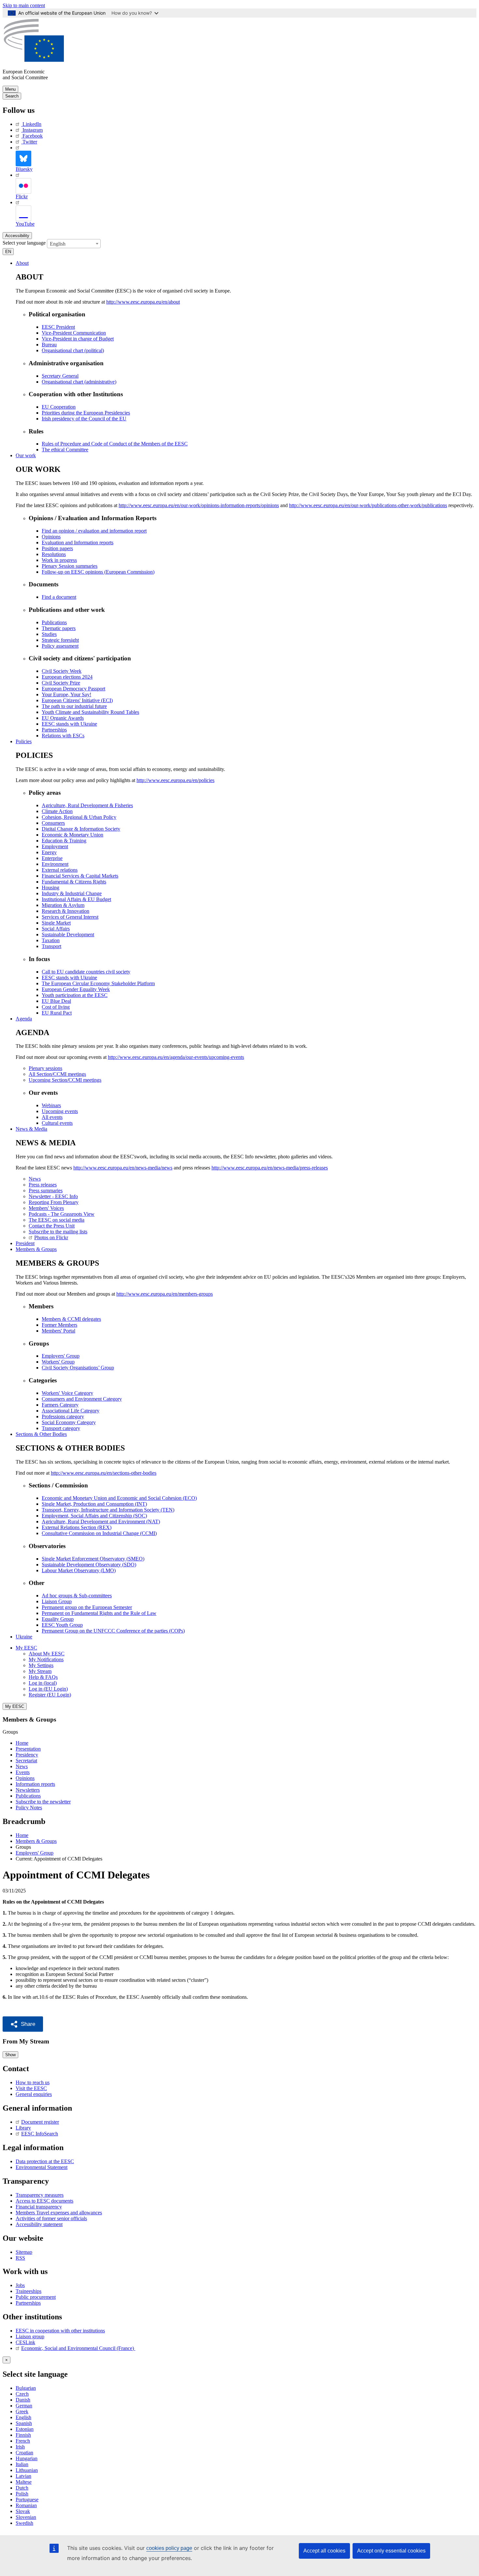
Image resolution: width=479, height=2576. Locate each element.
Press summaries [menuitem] (46, 1190)
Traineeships (29, 2291)
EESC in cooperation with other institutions (60, 2331)
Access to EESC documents (44, 2201)
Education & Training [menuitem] (64, 841)
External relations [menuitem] (60, 870)
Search (12, 96)
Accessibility (17, 236)
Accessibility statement (39, 2224)
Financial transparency (39, 2207)
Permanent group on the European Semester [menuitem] (87, 1607)
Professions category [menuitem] (63, 1416)
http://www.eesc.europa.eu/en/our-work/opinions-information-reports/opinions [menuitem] (199, 505)
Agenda (24, 1019)
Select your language (24, 243)
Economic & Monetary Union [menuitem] (73, 835)
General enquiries (34, 2094)
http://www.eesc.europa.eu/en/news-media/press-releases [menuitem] (270, 1168)
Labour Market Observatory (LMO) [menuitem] (79, 1570)
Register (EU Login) (50, 1695)
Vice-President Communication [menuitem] (74, 333)
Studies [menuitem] (49, 634)
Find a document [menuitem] (59, 597)
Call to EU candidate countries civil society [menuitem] (86, 972)
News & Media (31, 1129)
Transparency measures (40, 2195)
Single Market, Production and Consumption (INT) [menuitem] (94, 1504)
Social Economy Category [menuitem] (69, 1422)
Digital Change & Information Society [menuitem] (81, 829)
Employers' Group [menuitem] (61, 1356)
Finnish (23, 2435)
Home (22, 1743)
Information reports (35, 1784)
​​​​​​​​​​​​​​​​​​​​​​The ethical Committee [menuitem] (65, 450)
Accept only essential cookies (391, 2551)
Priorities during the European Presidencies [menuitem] (86, 413)
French (23, 2441)
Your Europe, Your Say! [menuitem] (66, 694)
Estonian (25, 2429)
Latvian (23, 2476)
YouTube (25, 224)
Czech (22, 2394)
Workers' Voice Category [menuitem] (67, 1393)
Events (23, 1772)
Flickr (22, 196)
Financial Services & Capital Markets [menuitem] (80, 876)
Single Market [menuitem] (56, 923)
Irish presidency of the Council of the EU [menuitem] (84, 419)
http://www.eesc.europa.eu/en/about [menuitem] (143, 302)
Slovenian (26, 2517)
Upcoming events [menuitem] (60, 1111)
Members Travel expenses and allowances (59, 2213)
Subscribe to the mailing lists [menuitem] (58, 1232)
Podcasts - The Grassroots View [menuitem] (62, 1214)
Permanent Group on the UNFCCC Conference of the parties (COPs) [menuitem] (113, 1631)
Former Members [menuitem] (59, 1325)
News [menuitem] (35, 1179)
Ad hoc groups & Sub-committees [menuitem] (77, 1596)
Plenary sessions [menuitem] (45, 1068)
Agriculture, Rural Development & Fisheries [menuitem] (87, 805)
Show (10, 2055)
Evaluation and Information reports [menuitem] (78, 542)
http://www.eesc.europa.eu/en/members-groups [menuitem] (165, 1294)
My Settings (41, 1665)
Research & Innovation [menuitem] (65, 911)
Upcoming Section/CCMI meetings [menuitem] (65, 1080)
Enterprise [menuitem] (52, 858)
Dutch (22, 2488)
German (24, 2406)
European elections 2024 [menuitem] (67, 677)
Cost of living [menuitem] (56, 1007)
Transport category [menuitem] (61, 1428)
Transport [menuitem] (51, 946)
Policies (24, 741)
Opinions (25, 1778)
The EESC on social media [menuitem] (57, 1220)
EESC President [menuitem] (58, 327)
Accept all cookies (324, 2551)
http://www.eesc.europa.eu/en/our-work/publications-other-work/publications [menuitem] (368, 505)
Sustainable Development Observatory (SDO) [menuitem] (89, 1565)
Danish (23, 2400)
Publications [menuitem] (54, 622)
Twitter (30, 142)
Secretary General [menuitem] (60, 376)
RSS (20, 2258)
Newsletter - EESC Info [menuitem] (53, 1196)
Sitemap (24, 2252)
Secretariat (26, 1761)
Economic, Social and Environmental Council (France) (78, 2348)
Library (23, 2128)
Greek (22, 2411)
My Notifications (46, 1659)
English (23, 2417)
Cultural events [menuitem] (57, 1123)
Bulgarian (26, 2388)
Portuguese (27, 2500)
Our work (26, 455)
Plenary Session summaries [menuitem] (70, 566)
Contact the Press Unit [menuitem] (52, 1226)
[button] (23, 2024)
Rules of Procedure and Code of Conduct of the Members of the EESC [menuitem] (115, 444)
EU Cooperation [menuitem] (59, 407)
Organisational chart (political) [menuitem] (73, 350)
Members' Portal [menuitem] (58, 1331)
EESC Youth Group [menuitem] (62, 1625)
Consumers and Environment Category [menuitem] (82, 1399)
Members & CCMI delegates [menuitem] (71, 1319)
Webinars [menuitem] (51, 1105)
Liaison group (30, 2336)
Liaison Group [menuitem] (57, 1601)
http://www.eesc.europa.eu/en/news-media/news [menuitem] (123, 1168)
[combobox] (74, 244)
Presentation (28, 1749)
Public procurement (36, 2297)
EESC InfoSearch (40, 2134)
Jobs (20, 2285)
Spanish (24, 2423)
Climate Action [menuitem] (57, 811)
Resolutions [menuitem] (54, 554)
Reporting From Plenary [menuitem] (54, 1202)
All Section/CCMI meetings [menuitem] (57, 1074)
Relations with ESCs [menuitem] (63, 736)
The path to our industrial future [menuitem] (74, 706)
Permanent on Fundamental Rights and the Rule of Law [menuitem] (99, 1613)
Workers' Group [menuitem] (58, 1362)
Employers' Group (35, 1853)
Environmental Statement (42, 2167)
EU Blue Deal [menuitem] (56, 1001)
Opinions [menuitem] (51, 537)
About (22, 263)
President (25, 1243)
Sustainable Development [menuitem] (68, 934)
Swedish (24, 2523)
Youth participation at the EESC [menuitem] (75, 995)
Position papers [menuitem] (57, 548)
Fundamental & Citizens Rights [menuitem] (74, 882)
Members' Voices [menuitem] (46, 1208)
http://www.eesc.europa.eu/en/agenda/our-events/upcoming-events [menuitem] (176, 1057)
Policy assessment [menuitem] (60, 646)
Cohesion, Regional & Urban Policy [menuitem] (79, 817)
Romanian (26, 2505)
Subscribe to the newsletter (43, 1802)
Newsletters (28, 1790)
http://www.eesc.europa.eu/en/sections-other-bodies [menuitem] (104, 1473)
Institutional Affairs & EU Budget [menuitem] (76, 899)
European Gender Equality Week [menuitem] (76, 989)
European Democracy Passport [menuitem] (73, 689)
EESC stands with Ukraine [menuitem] (69, 724)
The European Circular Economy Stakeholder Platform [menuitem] (98, 983)
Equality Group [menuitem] (58, 1619)
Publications (28, 1796)
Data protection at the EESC (45, 2161)
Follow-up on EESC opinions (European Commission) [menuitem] (98, 572)
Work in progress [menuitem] (59, 560)
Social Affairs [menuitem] (56, 929)
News (22, 1766)
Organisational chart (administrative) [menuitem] (79, 382)
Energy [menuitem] (49, 852)
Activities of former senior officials (51, 2218)
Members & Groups (36, 1249)
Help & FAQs (43, 1677)
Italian (22, 2464)
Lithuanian (27, 2470)
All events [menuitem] (52, 1117)
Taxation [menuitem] (51, 940)
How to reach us (33, 2082)
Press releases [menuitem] (43, 1185)
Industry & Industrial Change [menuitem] (72, 893)
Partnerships (28, 2303)
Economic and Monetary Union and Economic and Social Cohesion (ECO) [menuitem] (119, 1498)
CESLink (25, 2342)
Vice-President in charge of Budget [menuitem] (78, 339)
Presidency (27, 1755)
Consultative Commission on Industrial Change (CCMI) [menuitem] (99, 1533)
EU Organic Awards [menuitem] (63, 718)
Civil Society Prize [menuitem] (61, 683)
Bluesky (24, 169)
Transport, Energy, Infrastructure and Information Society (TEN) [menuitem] (108, 1510)
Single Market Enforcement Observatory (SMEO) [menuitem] (93, 1559)
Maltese (24, 2482)
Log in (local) (43, 1683)
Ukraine (24, 1637)
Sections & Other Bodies (41, 1434)
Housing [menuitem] (51, 888)
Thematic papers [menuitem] (59, 628)
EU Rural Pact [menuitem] (57, 1013)
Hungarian (27, 2458)
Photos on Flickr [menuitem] (51, 1237)
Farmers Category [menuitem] (60, 1405)
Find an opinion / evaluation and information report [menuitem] (94, 531)
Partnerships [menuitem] (54, 730)
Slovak (23, 2511)
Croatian (24, 2453)
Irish (20, 2447)
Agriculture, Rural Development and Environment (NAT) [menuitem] (101, 1521)
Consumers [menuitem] (53, 823)
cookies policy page (169, 2548)
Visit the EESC (31, 2088)
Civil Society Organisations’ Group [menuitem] (78, 1368)
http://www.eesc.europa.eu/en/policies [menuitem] (175, 780)
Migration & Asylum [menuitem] (63, 905)
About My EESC (47, 1654)
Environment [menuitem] (55, 864)
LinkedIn (32, 124)
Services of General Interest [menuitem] (70, 917)
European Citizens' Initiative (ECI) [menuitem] (77, 700)
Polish (22, 2494)
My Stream (40, 1671)
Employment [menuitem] (55, 846)
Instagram (33, 130)
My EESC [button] (26, 1648)
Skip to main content (24, 5)
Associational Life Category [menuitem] (71, 1411)
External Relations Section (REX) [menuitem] (77, 1527)
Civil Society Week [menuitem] (62, 671)
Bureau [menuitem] (49, 345)
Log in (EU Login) (48, 1689)
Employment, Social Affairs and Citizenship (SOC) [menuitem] (94, 1516)
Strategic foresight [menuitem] (60, 640)
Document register (40, 2122)
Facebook (33, 136)
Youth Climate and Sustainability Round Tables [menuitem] (90, 712)
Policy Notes (29, 1808)
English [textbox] (58, 244)
